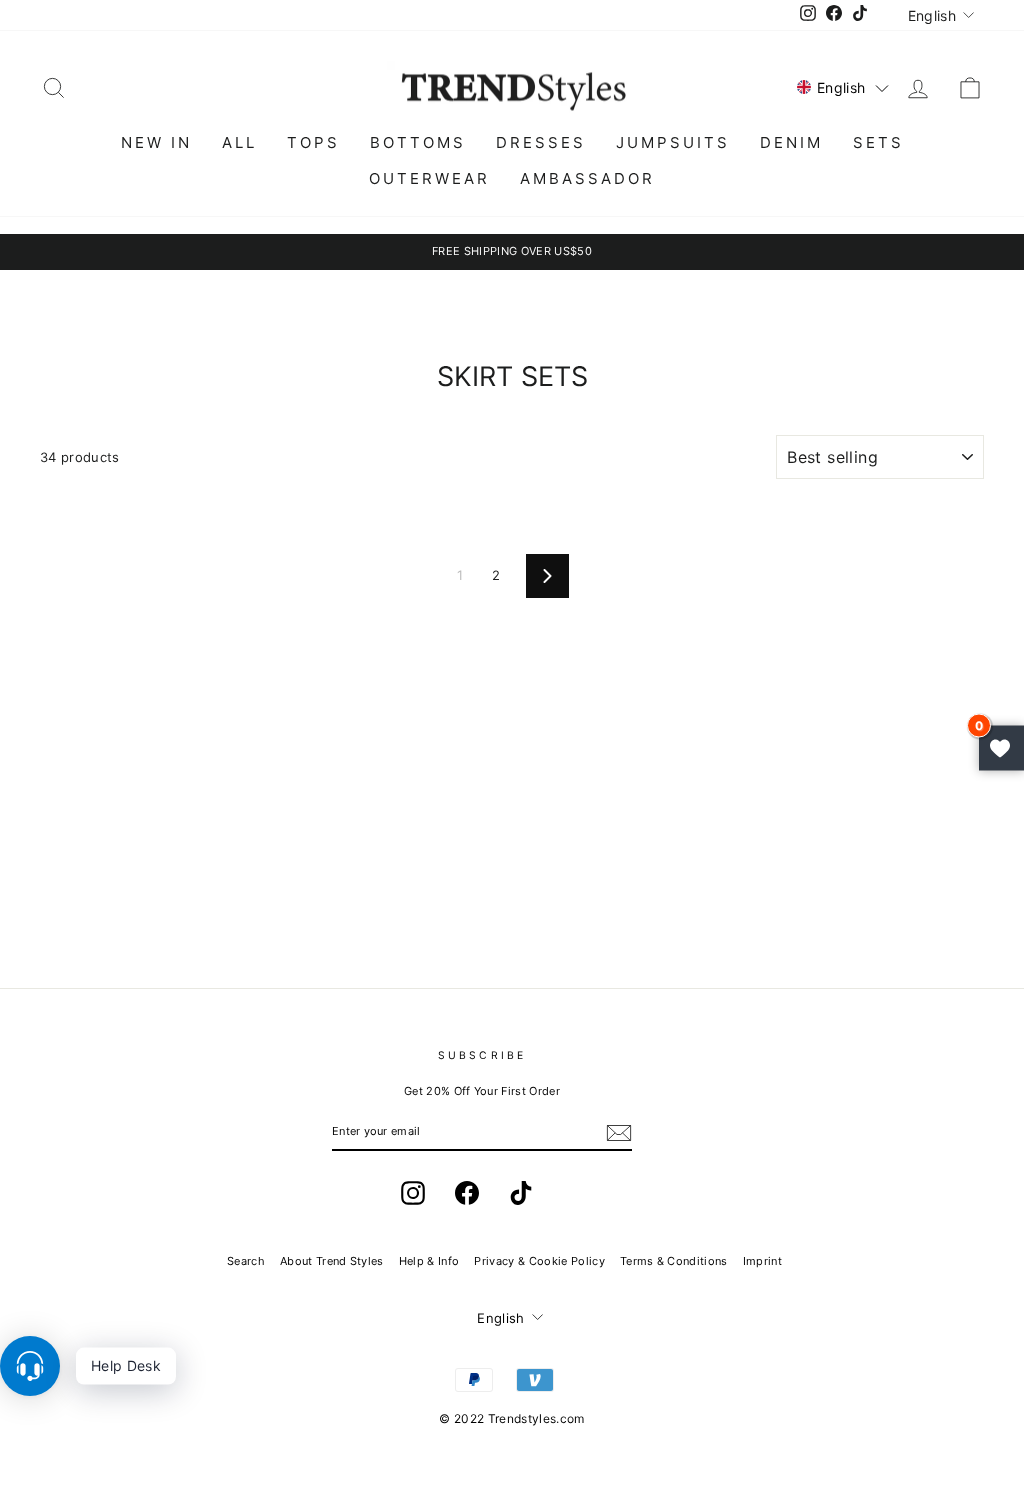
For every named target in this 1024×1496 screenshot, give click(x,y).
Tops (313, 142)
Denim (791, 142)
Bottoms (418, 142)
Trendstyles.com (536, 1418)
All (239, 142)
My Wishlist (1001, 748)
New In (156, 142)
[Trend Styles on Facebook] (467, 1193)
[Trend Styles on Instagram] (413, 1193)
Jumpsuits (673, 142)
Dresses (541, 142)
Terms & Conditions (674, 1261)
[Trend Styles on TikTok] (521, 1193)
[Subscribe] (619, 1133)
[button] (843, 87)
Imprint (762, 1261)
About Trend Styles (332, 1261)
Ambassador (587, 178)
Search (246, 1261)
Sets (878, 142)
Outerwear (429, 178)
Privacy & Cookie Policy (539, 1261)
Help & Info (429, 1261)
